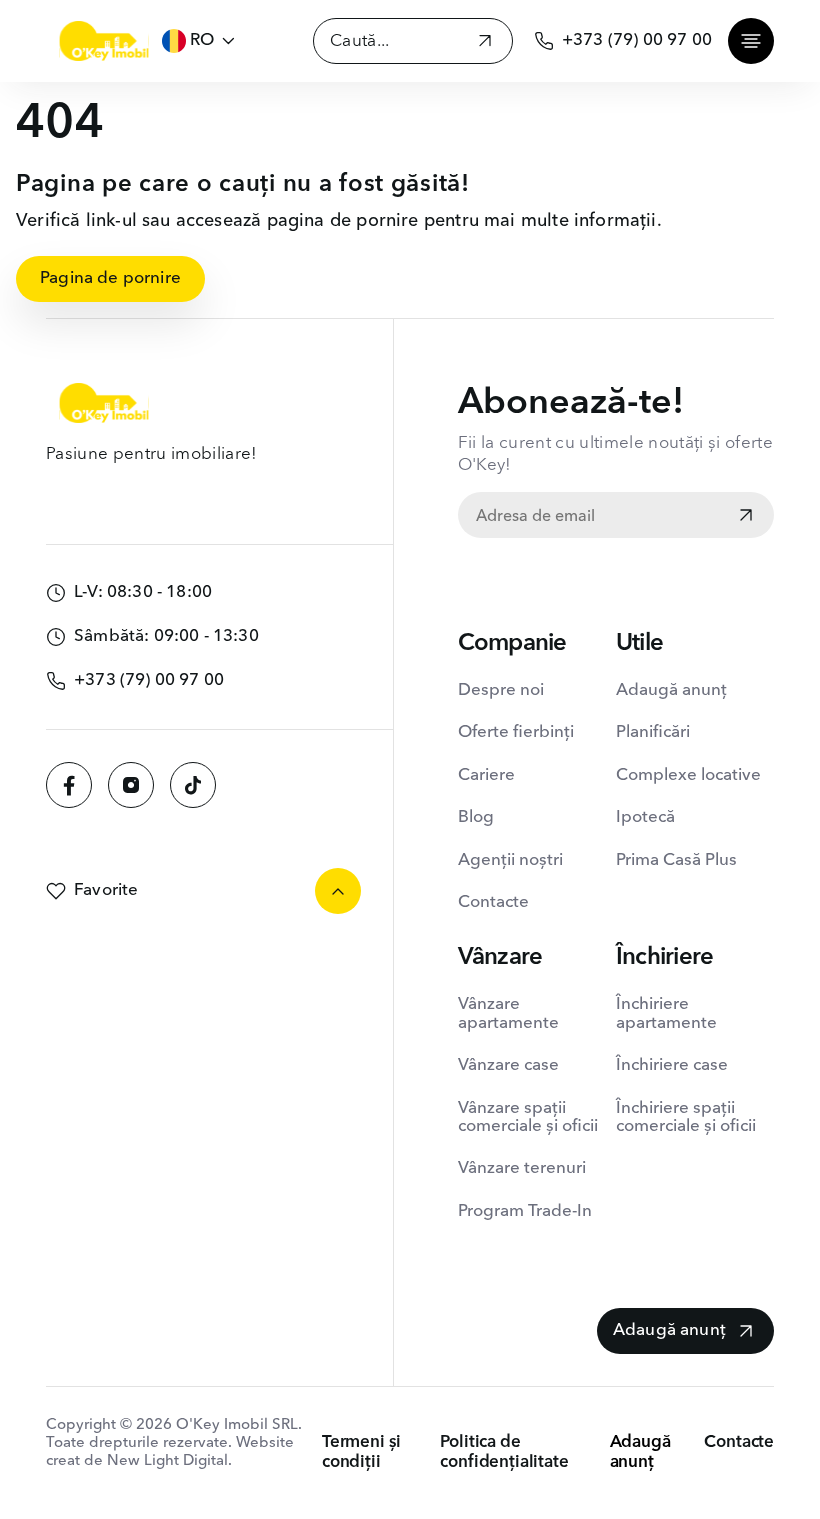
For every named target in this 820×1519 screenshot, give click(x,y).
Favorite (106, 890)
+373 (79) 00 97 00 (637, 40)
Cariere (486, 775)
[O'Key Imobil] (104, 41)
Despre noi (501, 690)
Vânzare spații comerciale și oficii (528, 1117)
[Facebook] (69, 785)
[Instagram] (131, 785)
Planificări (653, 732)
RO (202, 40)
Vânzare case (508, 1065)
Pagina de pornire (110, 278)
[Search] (485, 43)
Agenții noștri (510, 860)
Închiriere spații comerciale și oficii (686, 1117)
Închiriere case (672, 1065)
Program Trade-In (525, 1211)
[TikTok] (193, 785)
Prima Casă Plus (676, 860)
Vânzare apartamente (508, 1013)
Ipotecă (645, 817)
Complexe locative (688, 775)
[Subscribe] (746, 517)
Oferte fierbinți (516, 732)
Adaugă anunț (671, 690)
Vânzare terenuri (522, 1168)
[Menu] (751, 41)
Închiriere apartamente (666, 1013)
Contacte (493, 902)
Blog (476, 817)
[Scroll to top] (338, 891)
